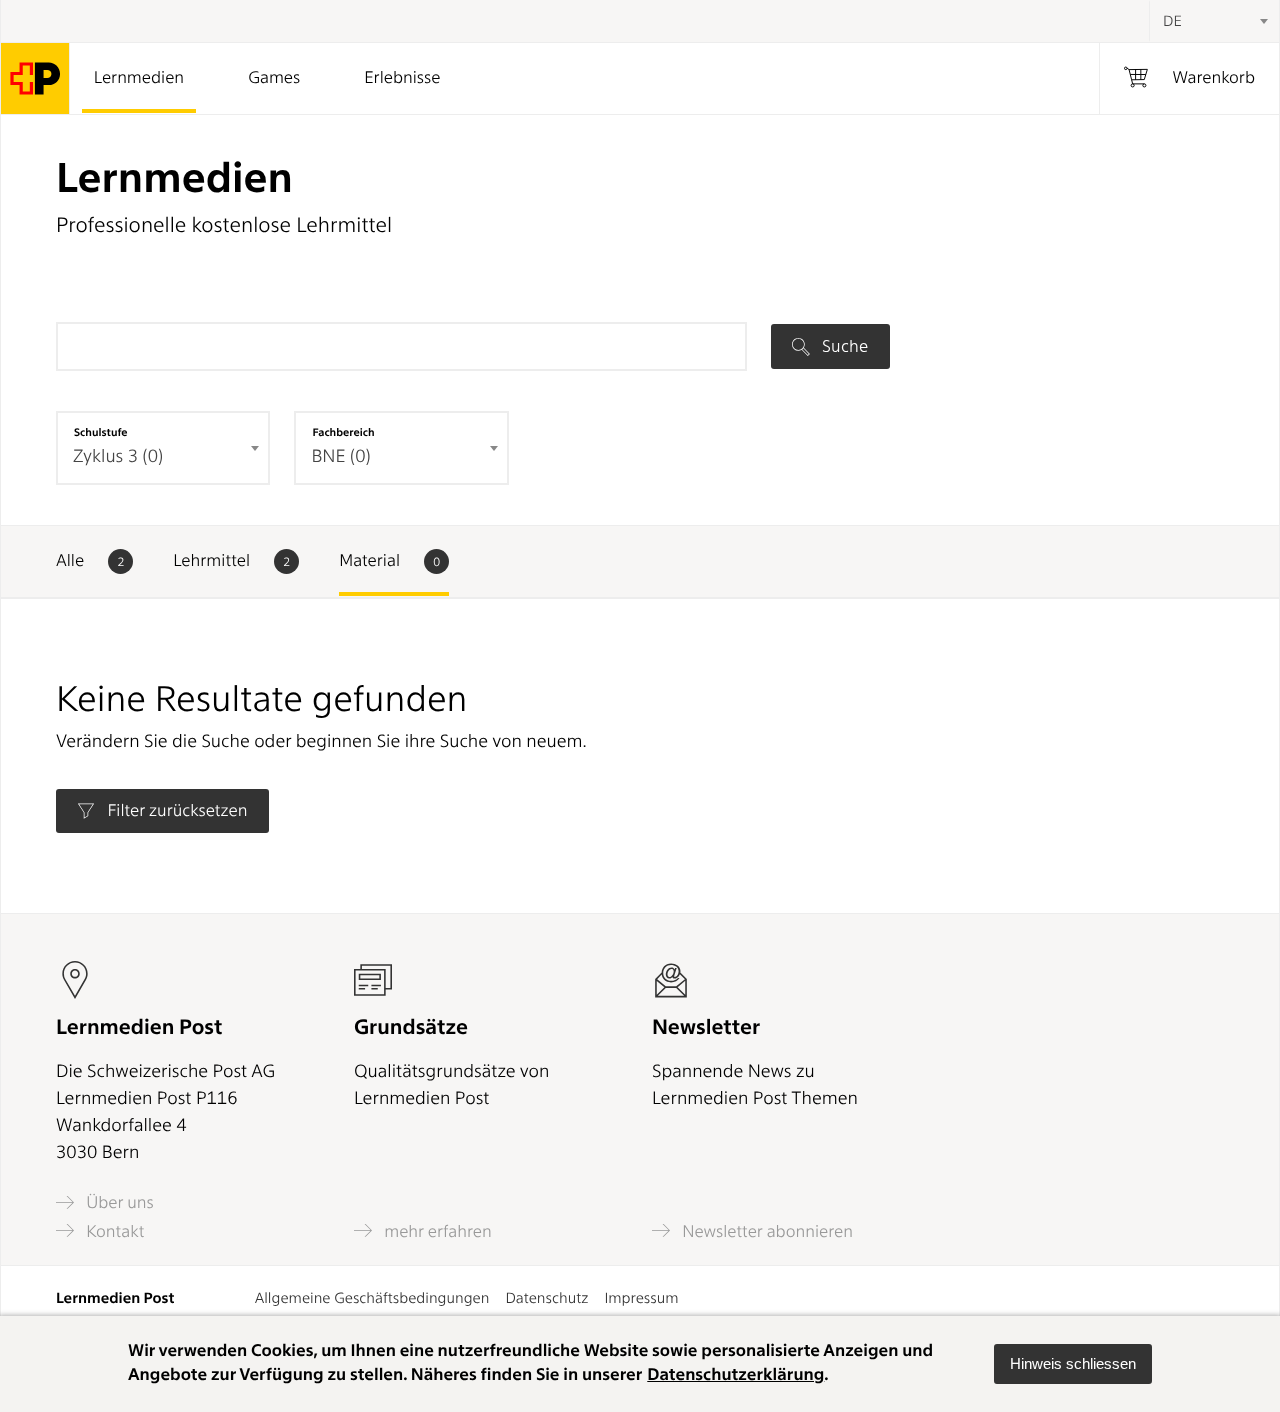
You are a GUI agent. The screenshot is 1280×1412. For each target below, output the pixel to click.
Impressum (641, 1298)
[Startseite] (35, 78)
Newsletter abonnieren (765, 1231)
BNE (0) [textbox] (340, 456)
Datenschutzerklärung (735, 1375)
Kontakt (113, 1231)
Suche (843, 346)
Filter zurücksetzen (175, 811)
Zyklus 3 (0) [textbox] (118, 456)
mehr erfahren (436, 1231)
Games (274, 78)
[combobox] (1214, 21)
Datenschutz (546, 1298)
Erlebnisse (402, 78)
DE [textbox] (1172, 21)
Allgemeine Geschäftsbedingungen (372, 1298)
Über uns (118, 1202)
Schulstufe (101, 432)
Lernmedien (139, 78)
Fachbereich (343, 432)
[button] (1073, 1364)
